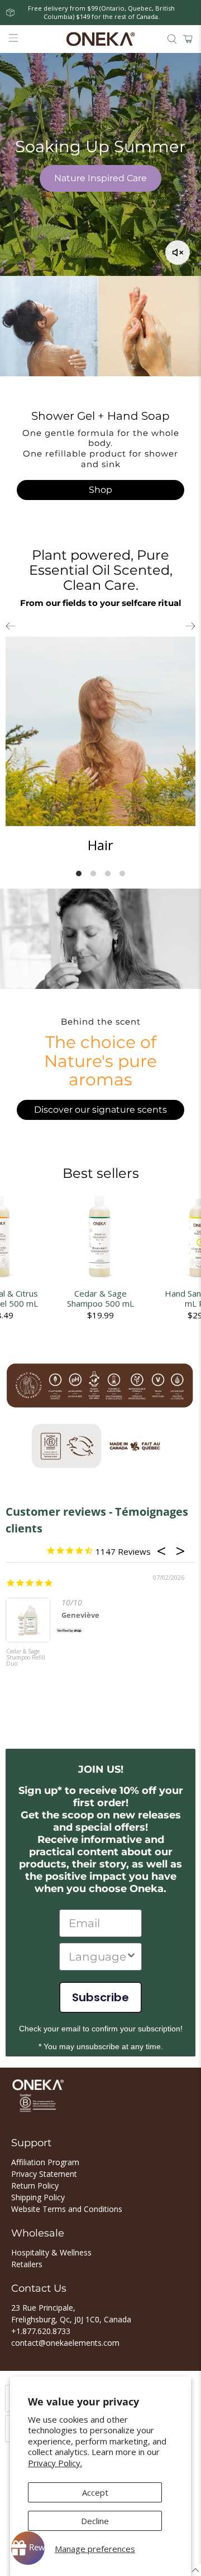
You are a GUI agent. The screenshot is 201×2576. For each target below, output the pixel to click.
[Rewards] (28, 2548)
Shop (100, 490)
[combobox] (97, 1957)
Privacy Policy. (55, 2463)
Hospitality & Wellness (51, 2252)
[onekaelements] (100, 39)
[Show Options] (131, 1957)
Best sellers (101, 1173)
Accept (95, 2492)
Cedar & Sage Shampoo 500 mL (100, 1298)
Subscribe (100, 1997)
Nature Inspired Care (100, 178)
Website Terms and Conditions (67, 2209)
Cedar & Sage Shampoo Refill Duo (26, 1658)
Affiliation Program (45, 2162)
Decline (95, 2521)
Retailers (27, 2264)
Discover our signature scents (100, 1110)
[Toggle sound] (178, 253)
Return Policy (35, 2186)
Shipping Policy (38, 2197)
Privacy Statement (44, 2174)
